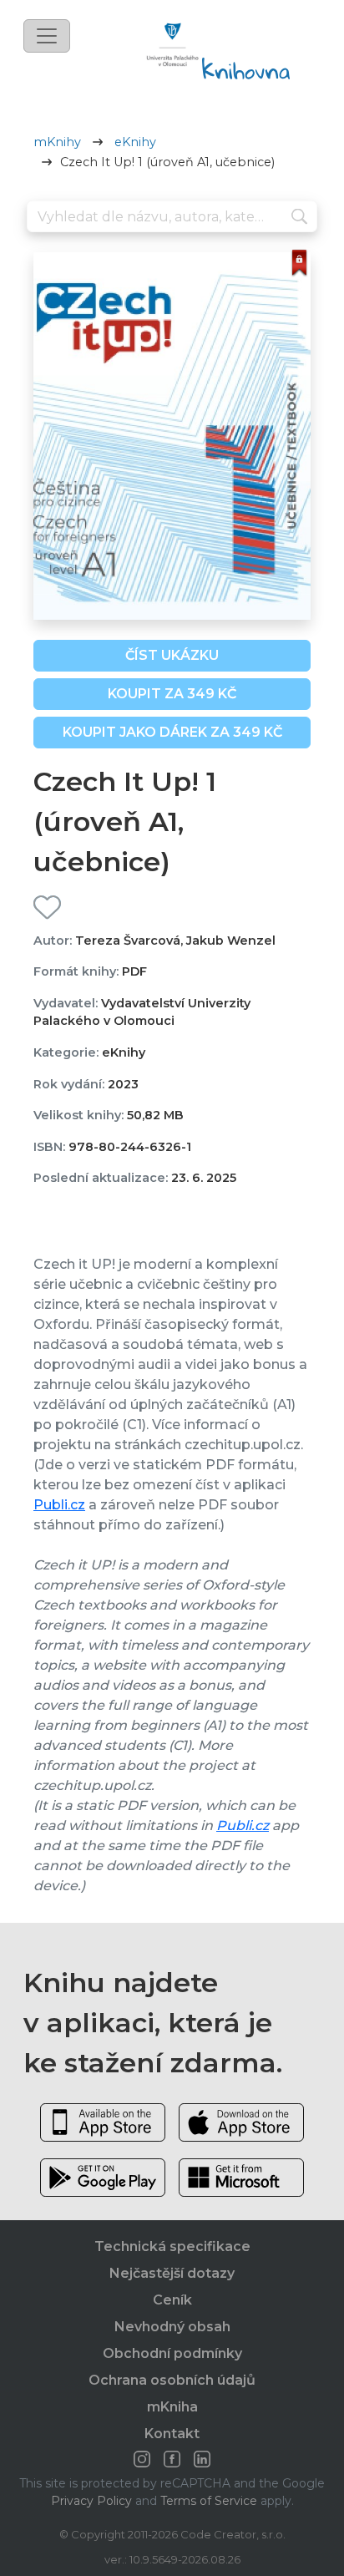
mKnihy (57, 142)
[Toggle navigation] (47, 36)
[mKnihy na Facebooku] (172, 2459)
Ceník (172, 2300)
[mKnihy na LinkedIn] (202, 2459)
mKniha (172, 2407)
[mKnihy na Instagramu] (142, 2459)
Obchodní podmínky (172, 2353)
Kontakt (172, 2434)
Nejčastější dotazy (172, 2273)
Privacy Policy (91, 2501)
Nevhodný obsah (172, 2327)
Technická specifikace (172, 2246)
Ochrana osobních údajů (172, 2380)
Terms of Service (209, 2501)
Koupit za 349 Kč (172, 694)
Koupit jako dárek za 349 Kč (172, 732)
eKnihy (135, 142)
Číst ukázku (172, 655)
